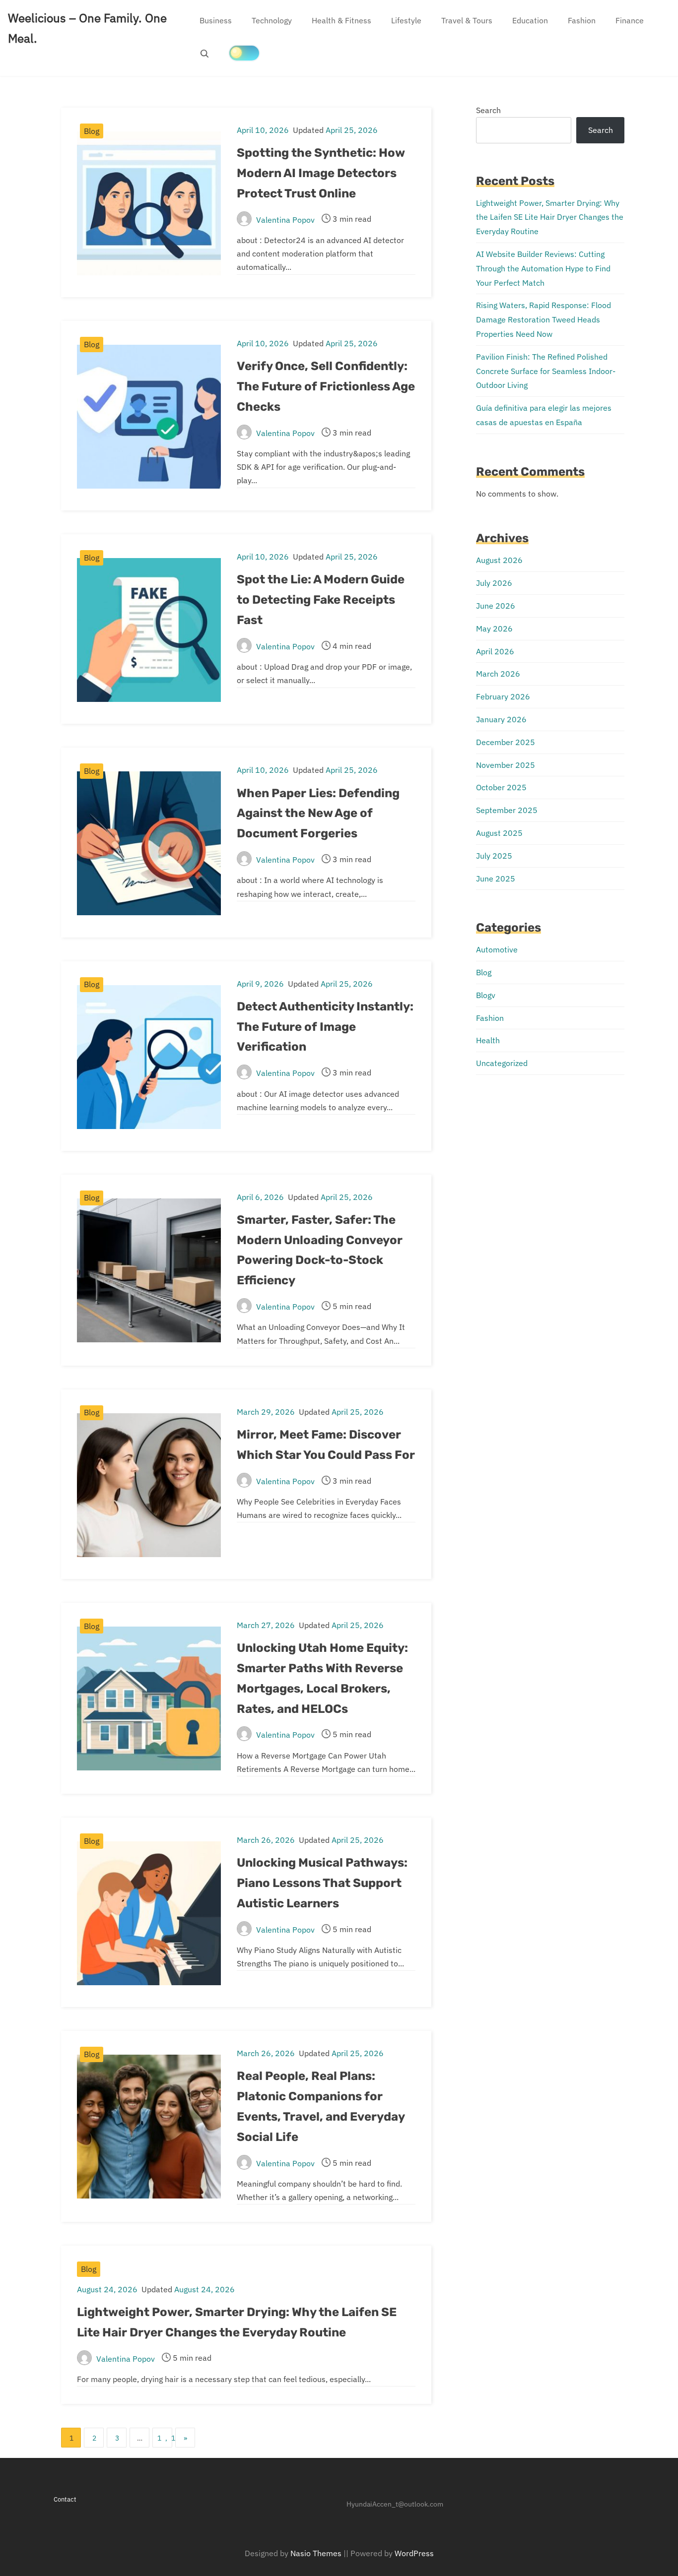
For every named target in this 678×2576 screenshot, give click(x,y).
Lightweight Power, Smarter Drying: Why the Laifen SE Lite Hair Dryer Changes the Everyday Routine (550, 217)
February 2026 (503, 696)
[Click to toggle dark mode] (244, 53)
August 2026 (499, 560)
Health (488, 1040)
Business (216, 20)
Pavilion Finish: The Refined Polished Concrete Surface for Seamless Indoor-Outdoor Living (546, 371)
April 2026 (495, 651)
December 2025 (506, 742)
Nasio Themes (317, 2553)
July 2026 (494, 583)
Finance (630, 20)
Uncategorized (502, 1063)
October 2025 (501, 787)
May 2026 (494, 628)
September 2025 (507, 810)
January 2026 (501, 719)
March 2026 (498, 674)
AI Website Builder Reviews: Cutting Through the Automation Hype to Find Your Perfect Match (543, 268)
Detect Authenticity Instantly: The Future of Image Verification (325, 1027)
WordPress (414, 2553)
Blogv (486, 995)
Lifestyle (406, 20)
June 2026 (496, 606)
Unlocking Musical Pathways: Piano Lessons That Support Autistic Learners (322, 1883)
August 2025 (499, 833)
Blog (92, 131)
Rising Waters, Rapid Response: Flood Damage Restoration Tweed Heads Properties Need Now (543, 319)
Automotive (497, 949)
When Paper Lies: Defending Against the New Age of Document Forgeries (318, 814)
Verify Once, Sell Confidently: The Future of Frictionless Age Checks (326, 386)
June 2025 (496, 879)
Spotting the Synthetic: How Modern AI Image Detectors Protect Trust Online (321, 173)
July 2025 (494, 856)
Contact (65, 2499)
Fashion (582, 20)
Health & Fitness (341, 20)
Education (530, 20)
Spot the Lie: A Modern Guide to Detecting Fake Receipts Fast (321, 600)
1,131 (165, 2438)
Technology (272, 20)
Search (488, 110)
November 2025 (506, 765)
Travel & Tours (467, 20)
